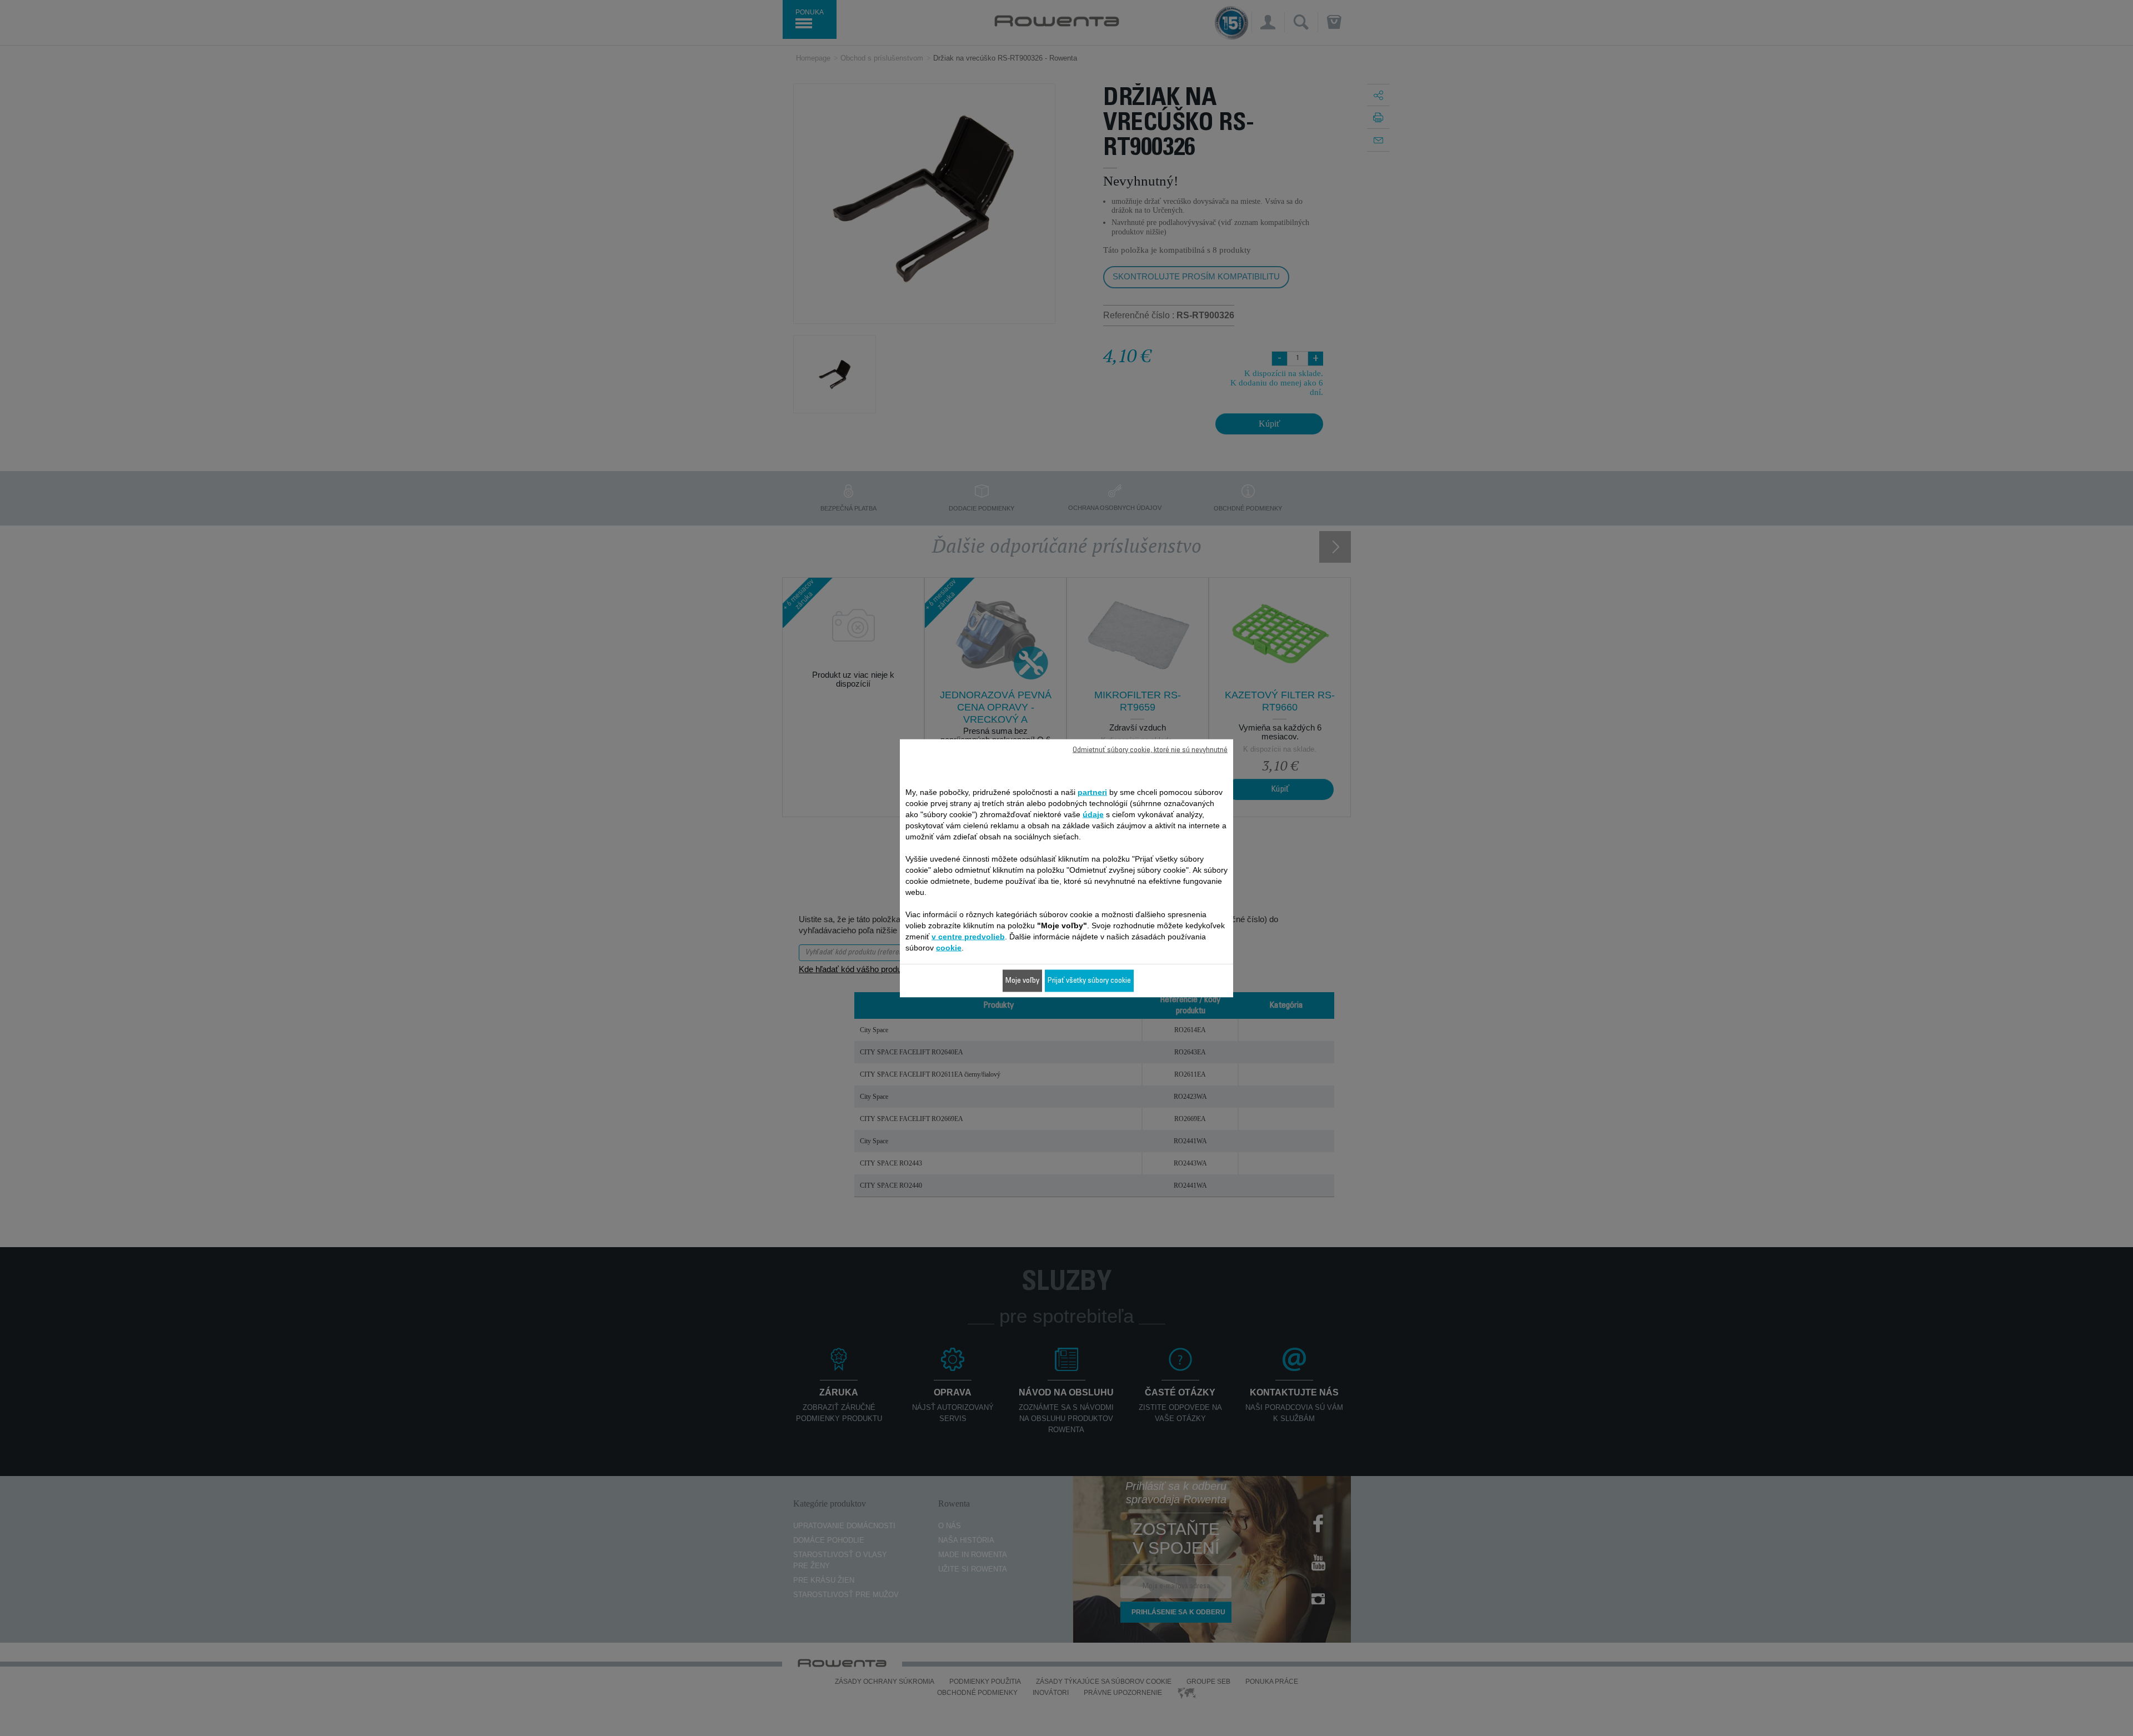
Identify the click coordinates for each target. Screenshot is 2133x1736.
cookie (949, 947)
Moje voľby (1022, 980)
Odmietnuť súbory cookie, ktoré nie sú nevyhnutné (1150, 750)
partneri (1092, 792)
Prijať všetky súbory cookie (1089, 980)
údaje (1093, 814)
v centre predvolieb (968, 936)
